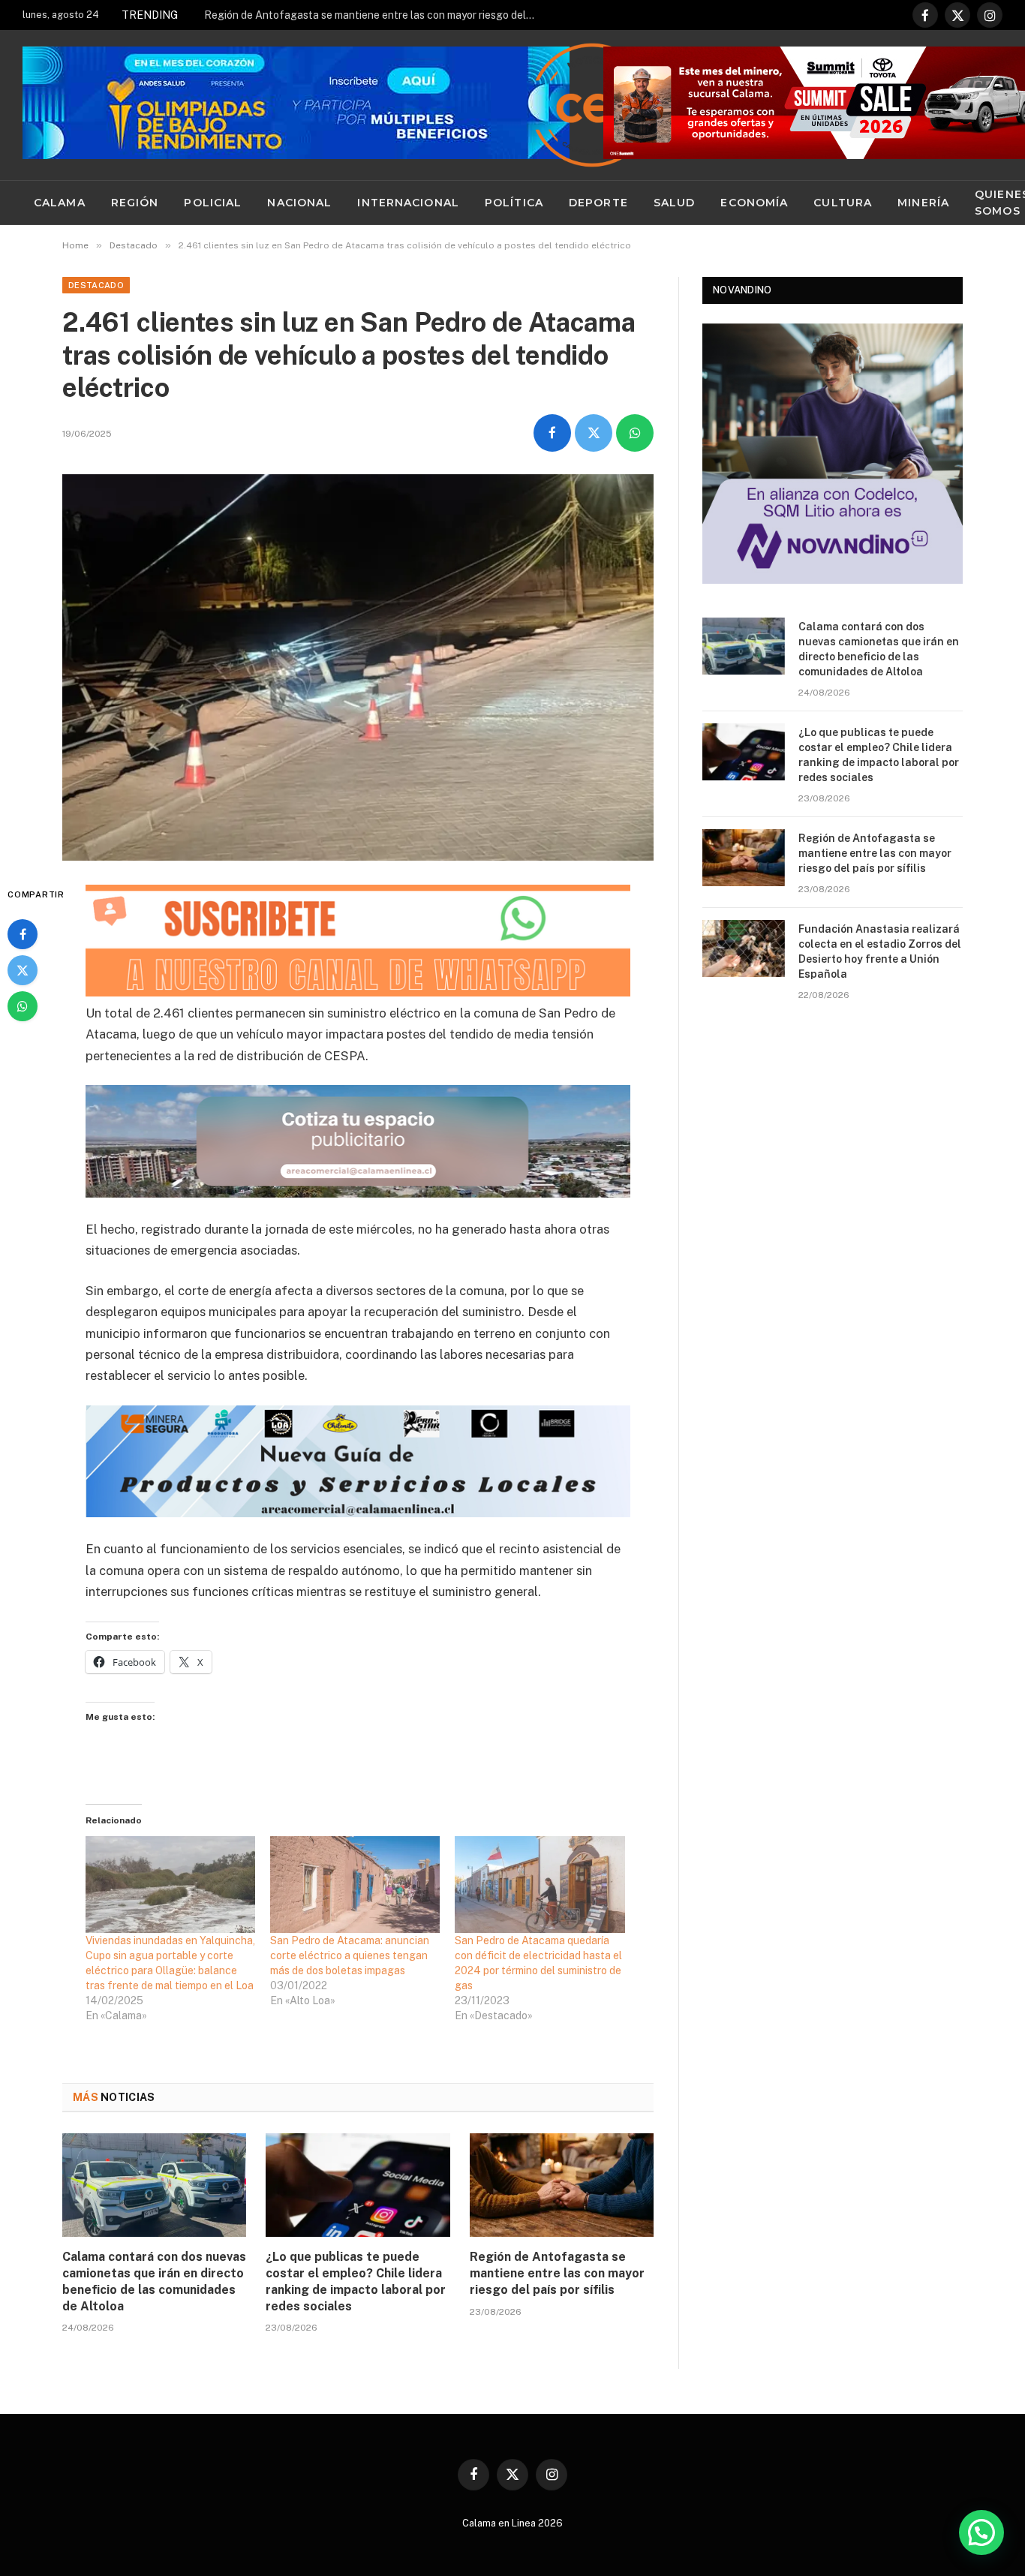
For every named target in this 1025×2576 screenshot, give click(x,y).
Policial (213, 203)
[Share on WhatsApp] (635, 433)
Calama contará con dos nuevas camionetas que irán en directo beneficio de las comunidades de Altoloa (154, 2281)
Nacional (299, 203)
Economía (754, 203)
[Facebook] (23, 934)
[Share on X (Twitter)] (594, 433)
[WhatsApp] (23, 1006)
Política (514, 203)
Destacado (96, 285)
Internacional (408, 203)
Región (135, 203)
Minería (923, 203)
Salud (675, 203)
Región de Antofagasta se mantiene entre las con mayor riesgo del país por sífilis (373, 15)
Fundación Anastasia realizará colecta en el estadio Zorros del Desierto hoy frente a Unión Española (880, 951)
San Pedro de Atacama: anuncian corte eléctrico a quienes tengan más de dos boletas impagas (350, 1955)
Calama (60, 203)
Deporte (598, 203)
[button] (981, 2532)
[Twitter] (23, 970)
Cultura (843, 203)
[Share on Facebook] (552, 433)
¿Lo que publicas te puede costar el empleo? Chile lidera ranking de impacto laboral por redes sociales (356, 2281)
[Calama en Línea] (592, 105)
